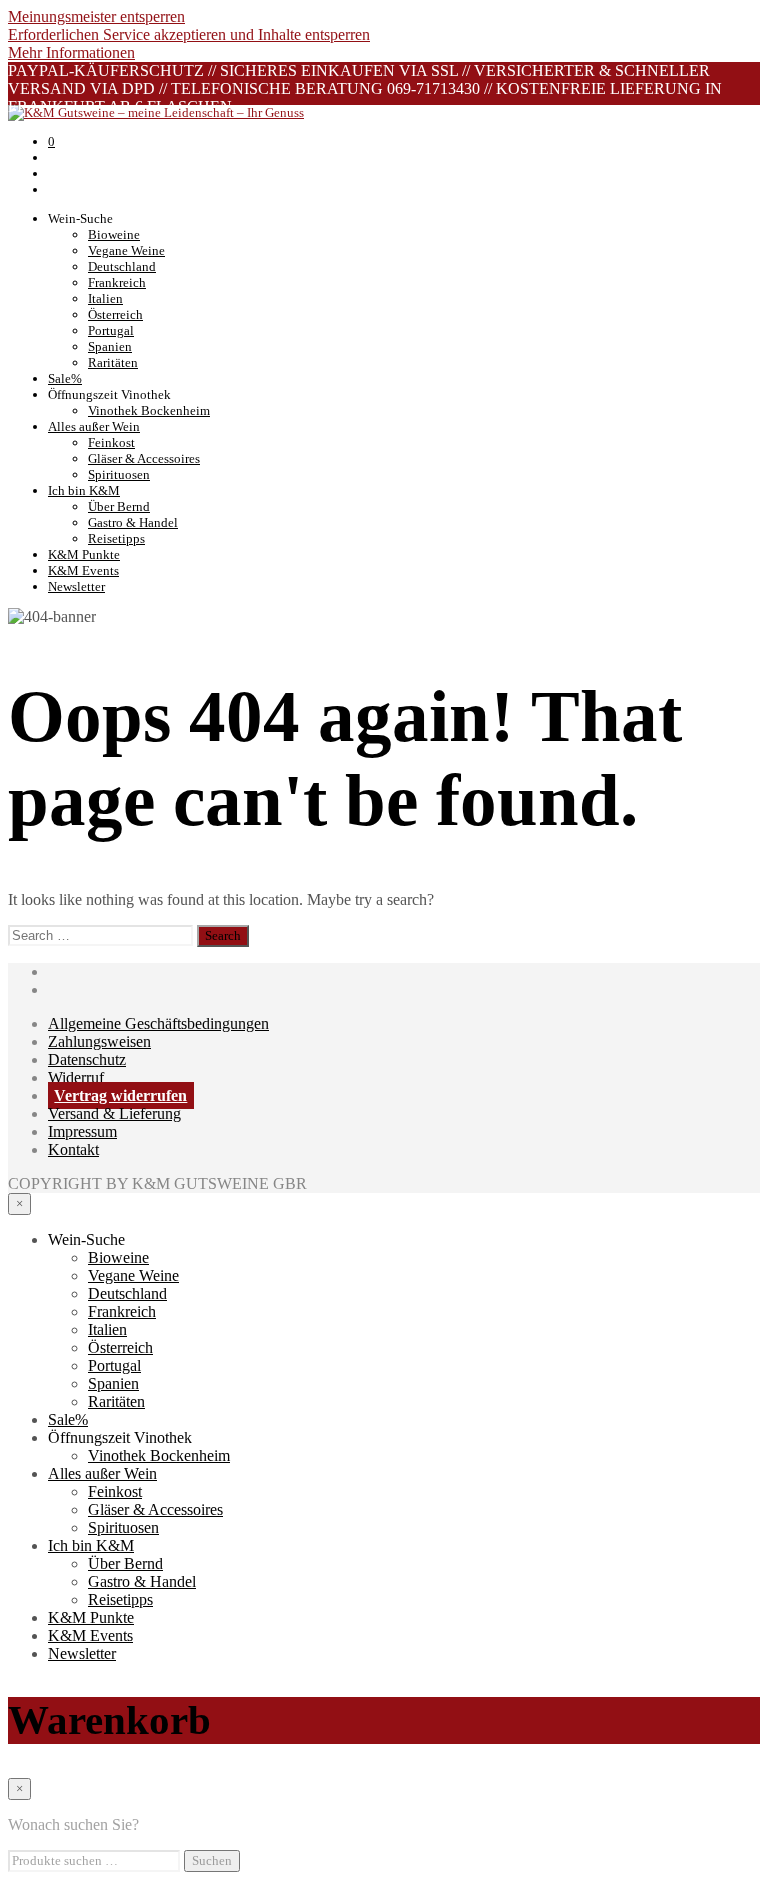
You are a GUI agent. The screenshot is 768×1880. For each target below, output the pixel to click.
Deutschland (122, 266)
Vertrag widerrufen (120, 1095)
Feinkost (111, 442)
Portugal (111, 330)
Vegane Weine (126, 250)
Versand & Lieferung (114, 1113)
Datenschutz (87, 1059)
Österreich (115, 314)
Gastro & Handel (133, 522)
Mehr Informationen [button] (71, 52)
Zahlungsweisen (99, 1041)
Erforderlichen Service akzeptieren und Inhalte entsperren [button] (189, 34)
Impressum (82, 1131)
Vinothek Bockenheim (149, 410)
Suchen (212, 1860)
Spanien (110, 346)
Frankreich (117, 282)
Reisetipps (116, 538)
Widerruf (76, 1077)
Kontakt (73, 1149)
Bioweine (114, 234)
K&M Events (83, 570)
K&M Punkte (84, 554)
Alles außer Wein (94, 426)
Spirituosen (119, 474)
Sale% (65, 378)
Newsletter (76, 586)
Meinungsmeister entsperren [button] (96, 16)
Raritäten (113, 362)
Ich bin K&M (84, 490)
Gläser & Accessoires (144, 458)
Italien (105, 298)
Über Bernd (119, 506)
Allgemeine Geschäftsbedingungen (158, 1023)
